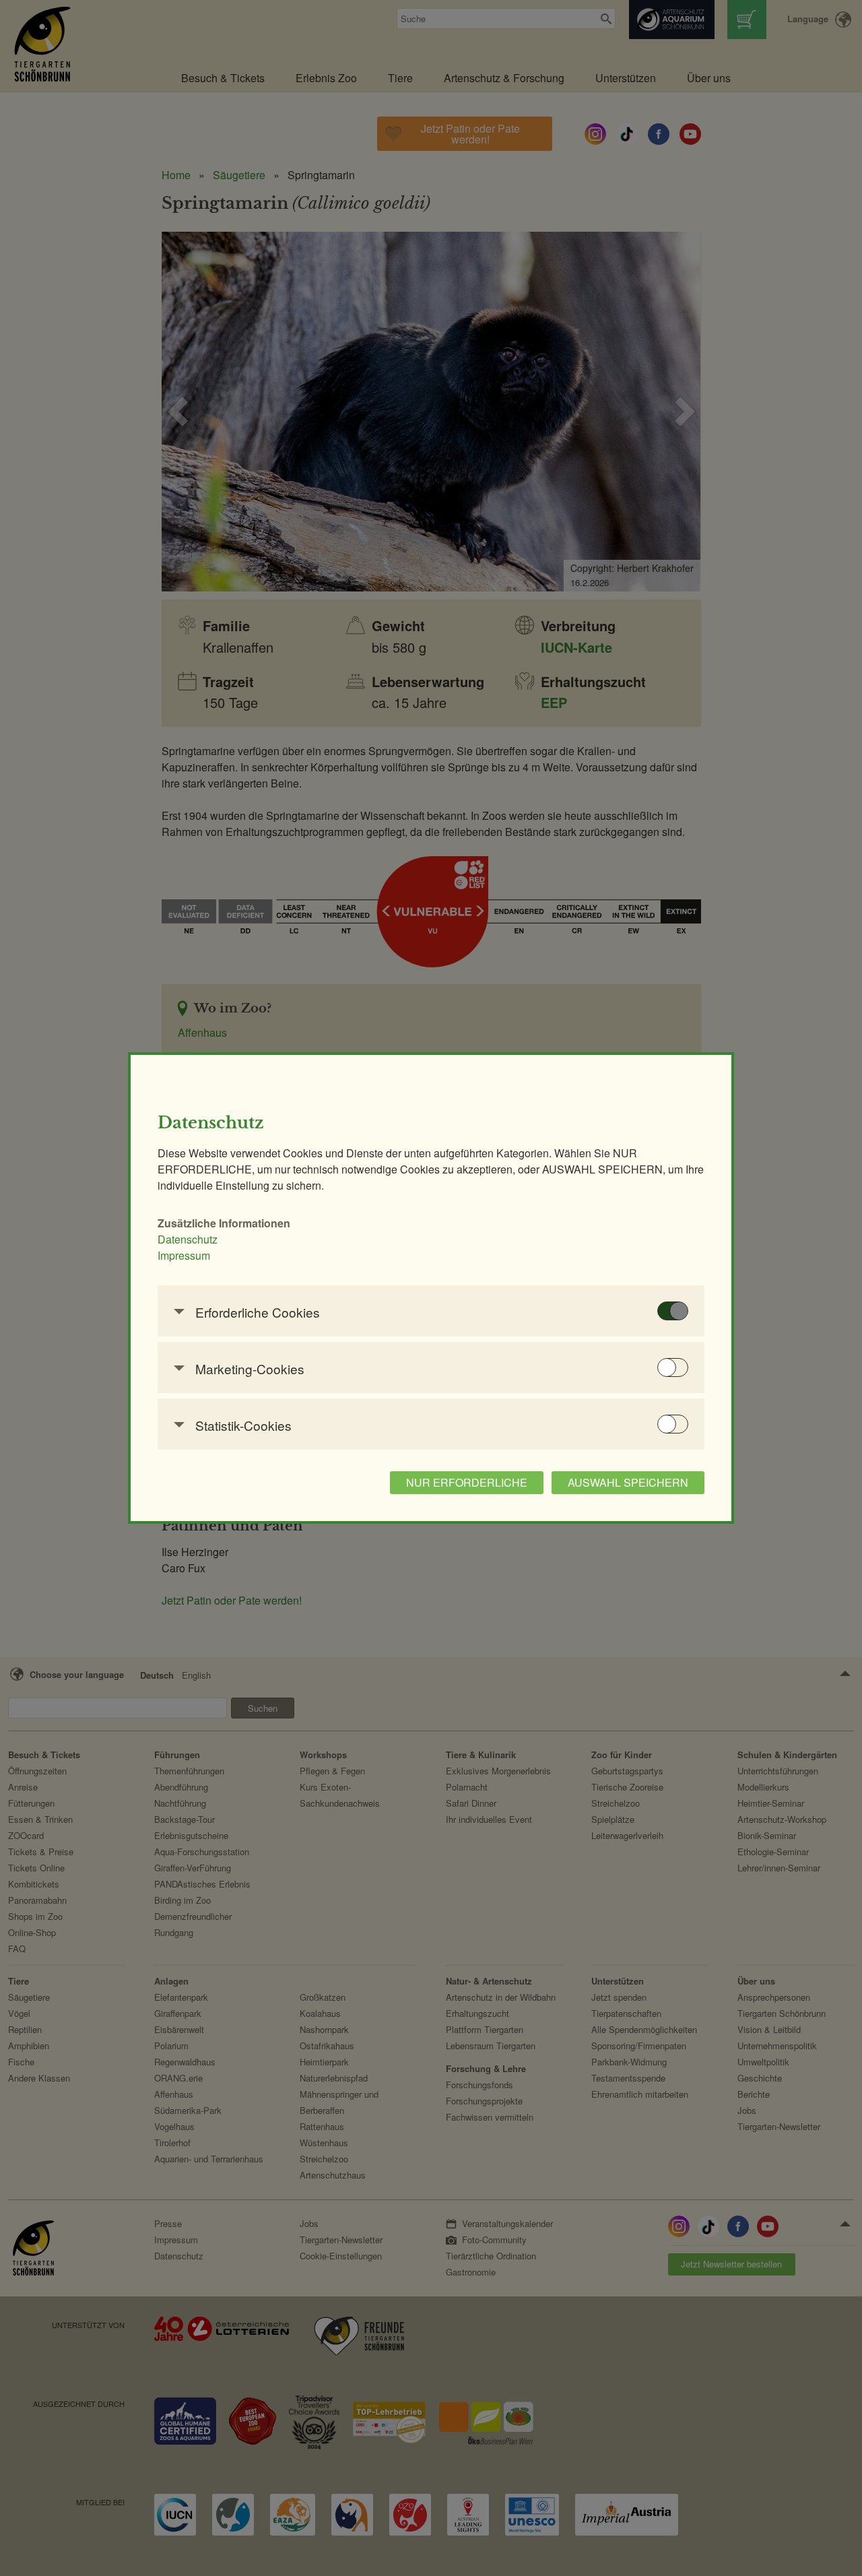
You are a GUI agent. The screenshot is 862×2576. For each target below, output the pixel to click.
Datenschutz (188, 1239)
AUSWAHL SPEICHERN (628, 1482)
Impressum (184, 1255)
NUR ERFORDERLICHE (467, 1482)
